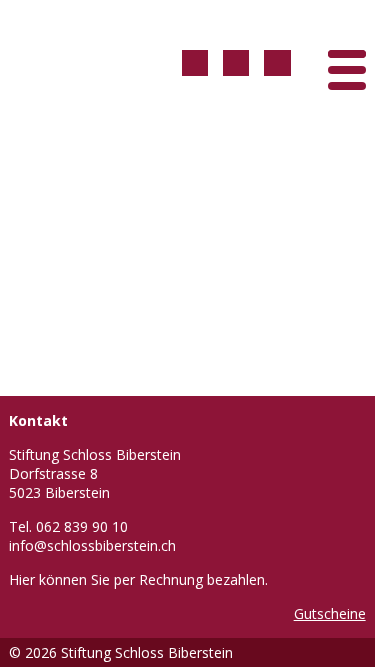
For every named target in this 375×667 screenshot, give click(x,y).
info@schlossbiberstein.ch (92, 545)
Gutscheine (330, 613)
